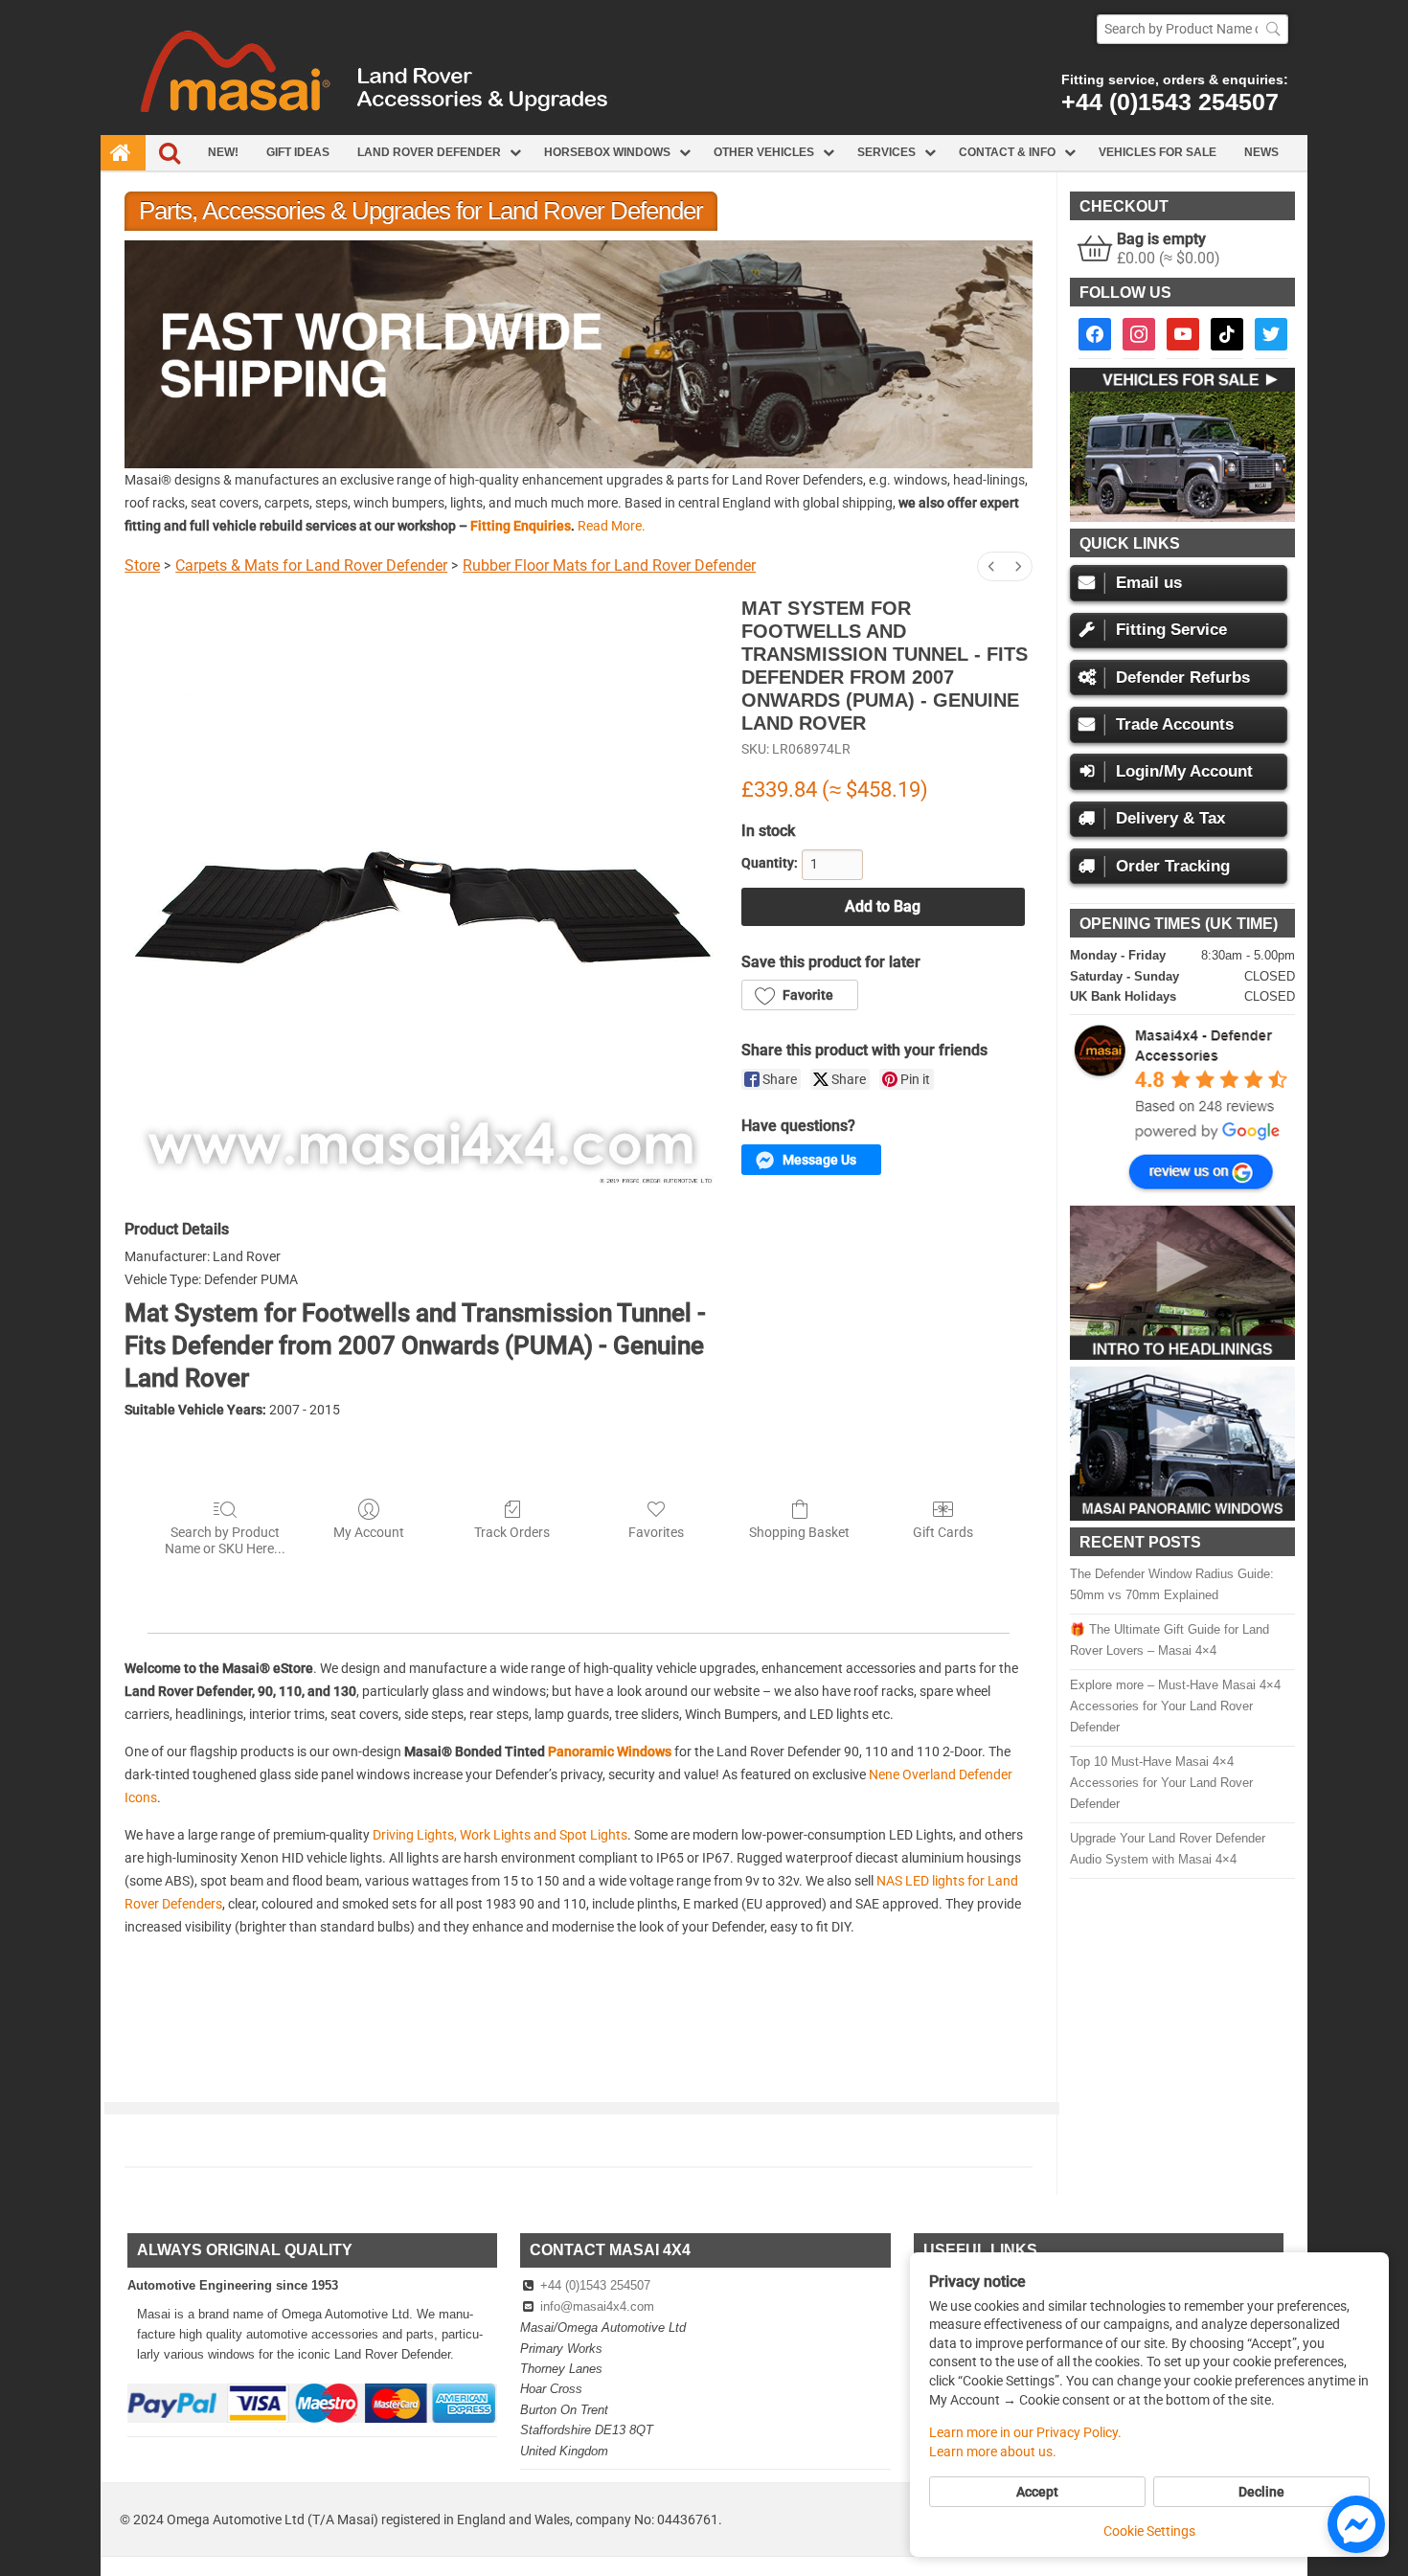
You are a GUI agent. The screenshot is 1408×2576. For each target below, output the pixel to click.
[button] (579, 354)
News (1261, 152)
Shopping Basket (799, 1532)
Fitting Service (1171, 630)
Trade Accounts (1175, 724)
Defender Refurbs (1183, 678)
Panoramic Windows (610, 1751)
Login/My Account (1184, 771)
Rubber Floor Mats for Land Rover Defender (609, 565)
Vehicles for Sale (1158, 152)
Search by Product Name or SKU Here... (225, 1540)
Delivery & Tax (1170, 818)
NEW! (223, 152)
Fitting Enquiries (521, 526)
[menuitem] (991, 566)
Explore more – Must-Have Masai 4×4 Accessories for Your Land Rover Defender (1175, 1706)
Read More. (612, 526)
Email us (1149, 583)
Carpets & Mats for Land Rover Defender (311, 565)
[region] (579, 354)
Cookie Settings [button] (1149, 2531)
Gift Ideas (298, 152)
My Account (369, 1532)
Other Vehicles (764, 152)
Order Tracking (1173, 866)
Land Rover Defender (429, 152)
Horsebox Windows (607, 152)
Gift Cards (943, 1532)
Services (886, 152)
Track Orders (512, 1532)
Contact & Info (1007, 152)
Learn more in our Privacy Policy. (1025, 2432)
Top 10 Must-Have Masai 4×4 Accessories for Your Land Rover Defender (1161, 1783)
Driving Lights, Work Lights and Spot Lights (500, 1835)
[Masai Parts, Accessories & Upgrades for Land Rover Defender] (704, 130)
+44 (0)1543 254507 (1170, 102)
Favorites (656, 1532)
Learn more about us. (993, 2452)
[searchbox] (1192, 29)
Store (142, 565)
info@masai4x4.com (597, 2306)
